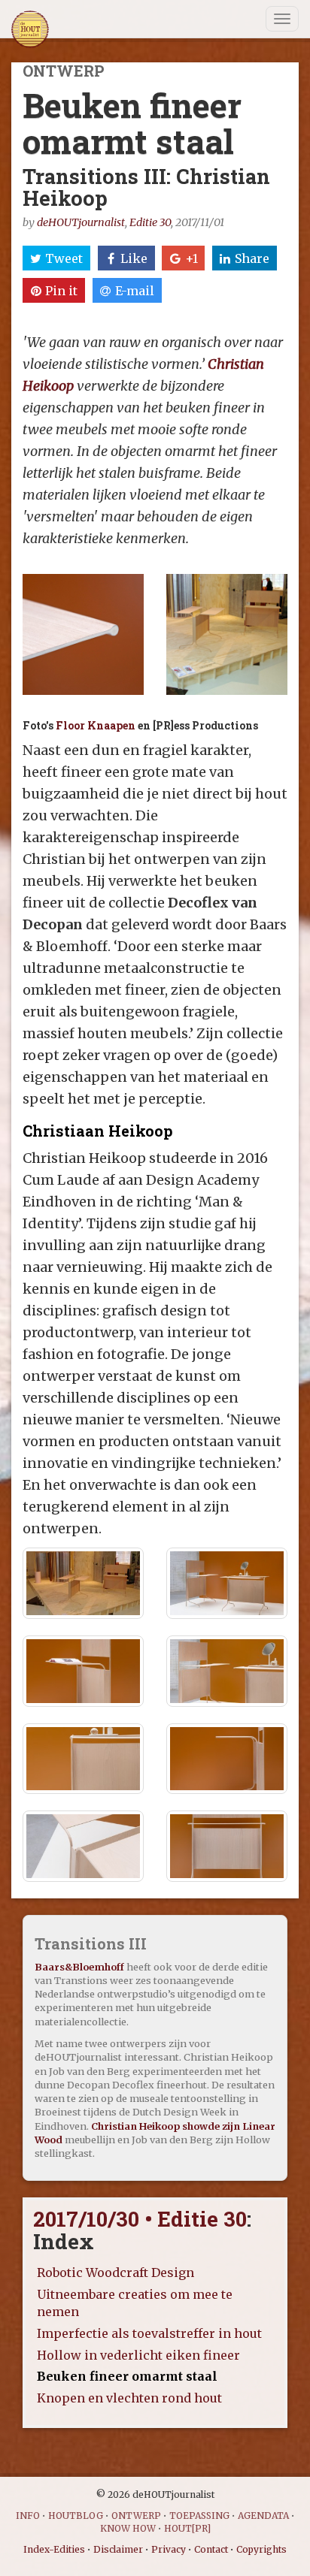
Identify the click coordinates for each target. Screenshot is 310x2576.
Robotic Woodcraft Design (115, 2272)
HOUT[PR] (187, 2528)
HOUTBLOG (76, 2516)
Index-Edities (54, 2549)
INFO (28, 2516)
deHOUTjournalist (81, 222)
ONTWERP (136, 2516)
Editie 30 (150, 222)
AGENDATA (263, 2516)
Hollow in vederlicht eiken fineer (138, 2355)
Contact (211, 2549)
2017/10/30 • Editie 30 (140, 2219)
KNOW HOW (128, 2528)
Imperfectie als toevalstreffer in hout (149, 2333)
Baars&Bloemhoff (79, 1967)
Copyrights (261, 2549)
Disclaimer (118, 2549)
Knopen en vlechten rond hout (129, 2398)
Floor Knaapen (96, 725)
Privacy (169, 2549)
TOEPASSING (199, 2516)
